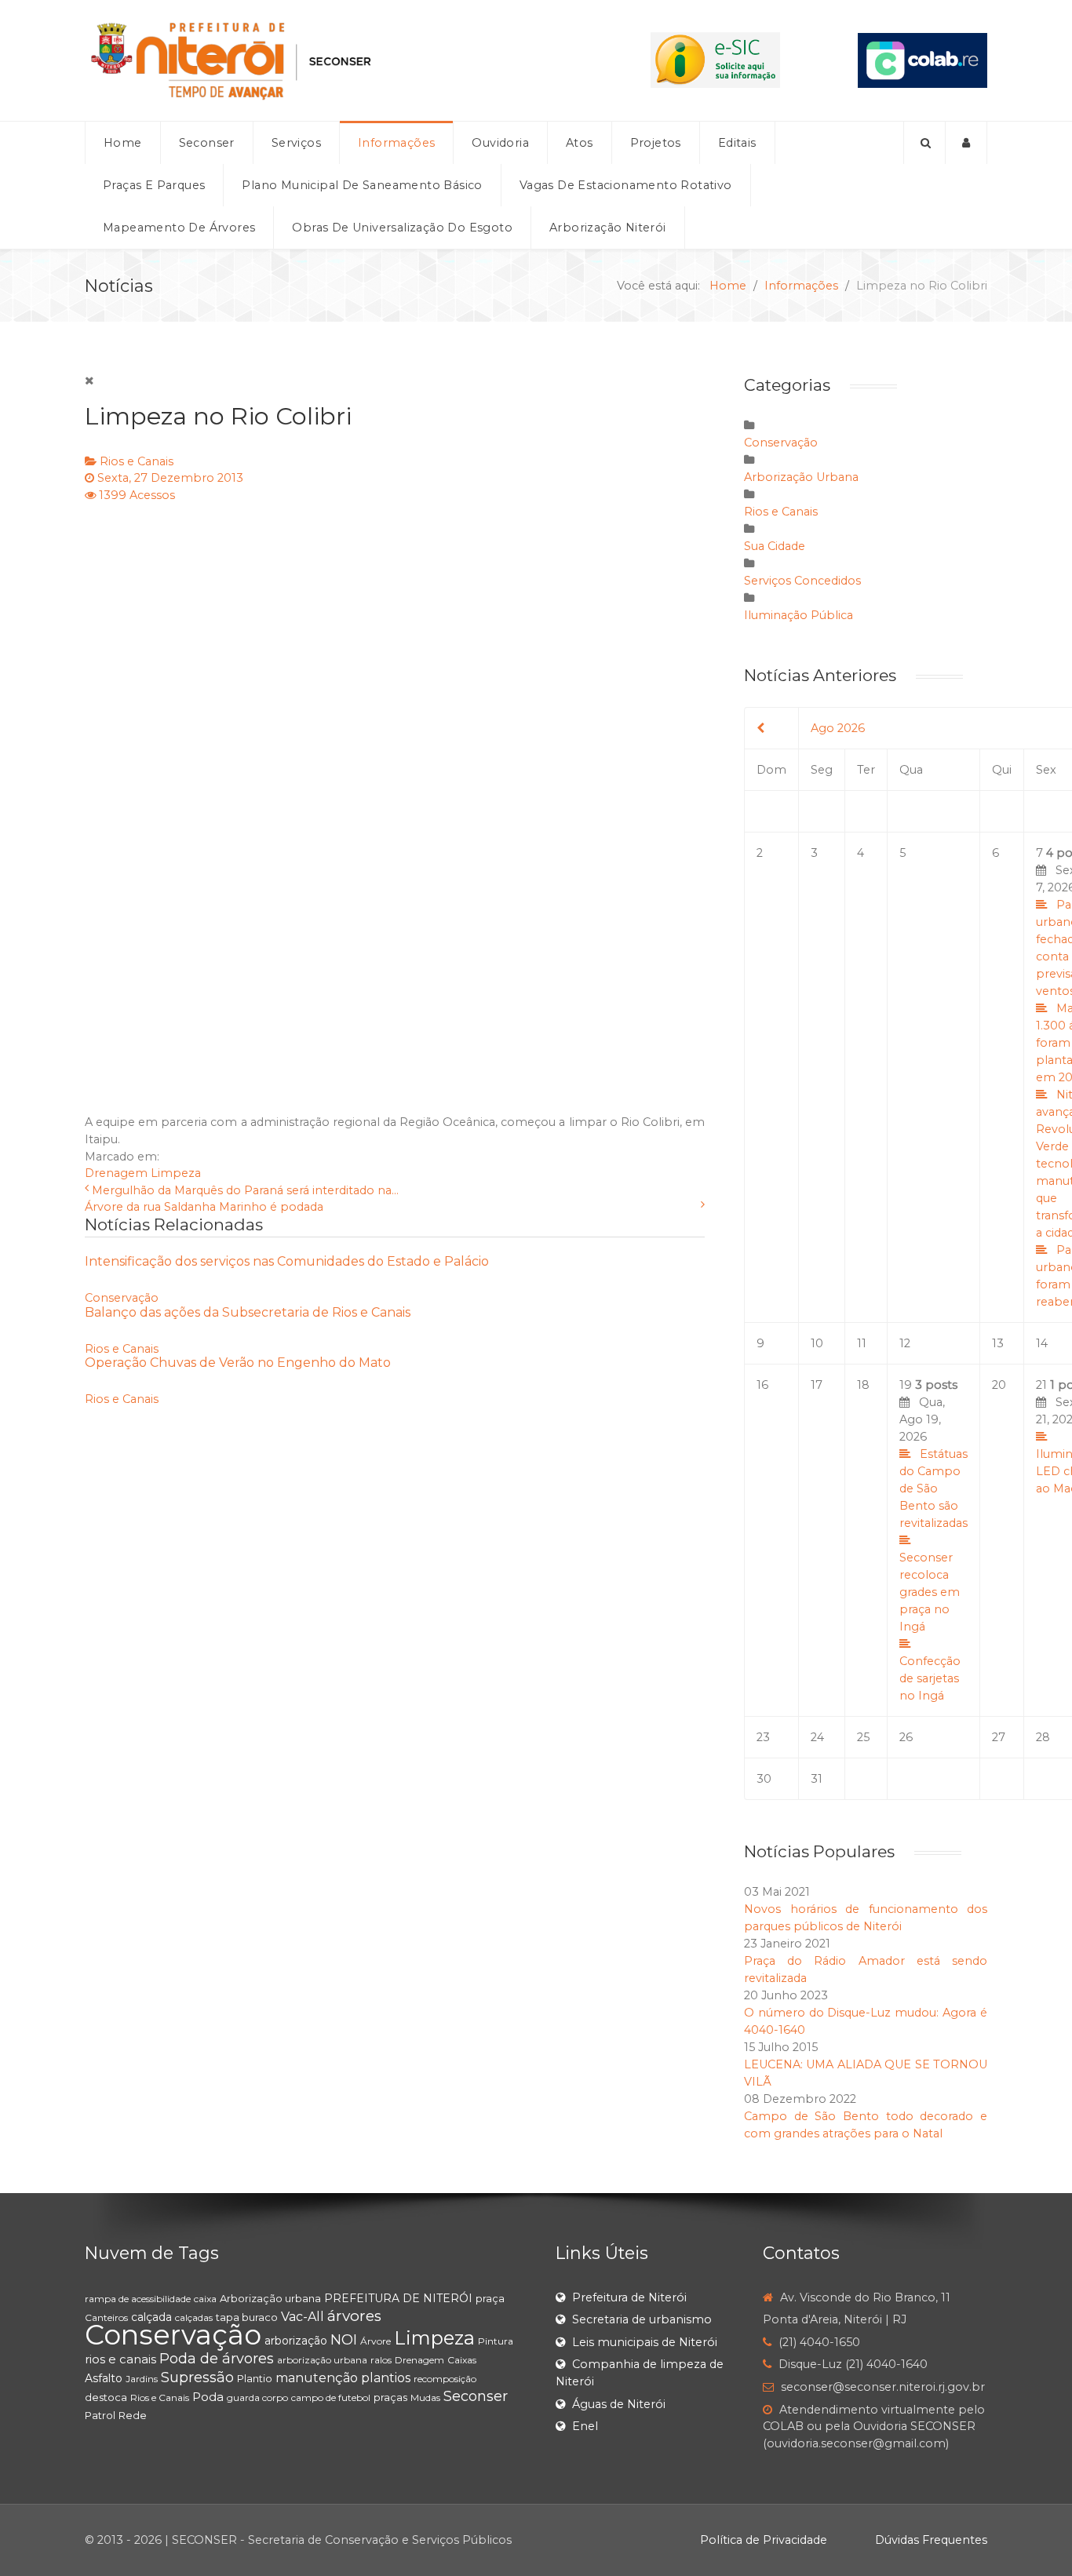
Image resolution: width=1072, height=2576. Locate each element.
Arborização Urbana (801, 477)
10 (817, 1343)
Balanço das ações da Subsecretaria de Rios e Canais (248, 1312)
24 (817, 1737)
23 (763, 1737)
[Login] (966, 143)
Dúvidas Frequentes (931, 2540)
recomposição (445, 2379)
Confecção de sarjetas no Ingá (930, 1678)
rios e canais (120, 2359)
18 (863, 1385)
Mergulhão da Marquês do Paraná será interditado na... (245, 1190)
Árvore (376, 2341)
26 (906, 1737)
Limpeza (176, 1173)
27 (999, 1737)
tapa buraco (247, 2317)
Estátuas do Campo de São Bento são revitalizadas (933, 1488)
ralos (381, 2360)
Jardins (142, 2379)
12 (905, 1343)
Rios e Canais (137, 461)
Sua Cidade (775, 546)
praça (490, 2298)
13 (998, 1343)
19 (933, 1540)
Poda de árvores (217, 2359)
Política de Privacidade (764, 2540)
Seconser (476, 2396)
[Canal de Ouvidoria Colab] (923, 60)
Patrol (100, 2415)
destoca (106, 2397)
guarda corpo (257, 2397)
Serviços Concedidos (802, 581)
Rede (133, 2415)
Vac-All (303, 2317)
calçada (151, 2317)
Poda (208, 2397)
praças (390, 2397)
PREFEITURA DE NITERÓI (398, 2298)
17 (817, 1385)
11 (862, 1343)
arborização (296, 2341)
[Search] (924, 143)
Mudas (425, 2397)
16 (762, 1385)
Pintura (496, 2341)
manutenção (317, 2378)
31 (817, 1779)
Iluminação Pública (799, 615)
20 (999, 1385)
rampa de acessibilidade (138, 2299)
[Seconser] (329, 60)
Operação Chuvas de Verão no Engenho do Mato (238, 1363)
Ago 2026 (838, 728)
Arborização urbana (270, 2298)
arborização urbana (322, 2360)
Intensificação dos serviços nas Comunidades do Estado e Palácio (287, 1261)
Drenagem (116, 1173)
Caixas (462, 2360)
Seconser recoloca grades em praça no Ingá (930, 1592)
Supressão (197, 2377)
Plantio (255, 2378)
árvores (354, 2316)
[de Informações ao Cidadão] (715, 60)
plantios (386, 2378)
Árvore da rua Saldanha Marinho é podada (204, 1207)
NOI (344, 2340)
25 (863, 1737)
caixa (205, 2299)
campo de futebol (331, 2397)
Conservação (122, 1298)
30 (764, 1779)
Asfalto (104, 2378)
